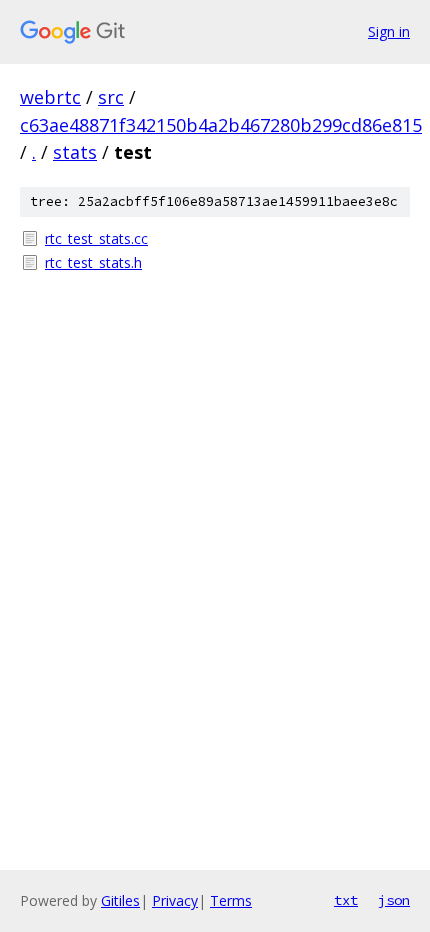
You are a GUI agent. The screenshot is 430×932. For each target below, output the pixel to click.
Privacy (175, 900)
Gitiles (120, 900)
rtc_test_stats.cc (96, 238)
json (394, 900)
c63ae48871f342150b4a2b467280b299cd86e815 (221, 125)
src (111, 97)
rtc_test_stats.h (93, 262)
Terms (231, 900)
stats (75, 152)
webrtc (50, 97)
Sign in (389, 31)
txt (346, 900)
